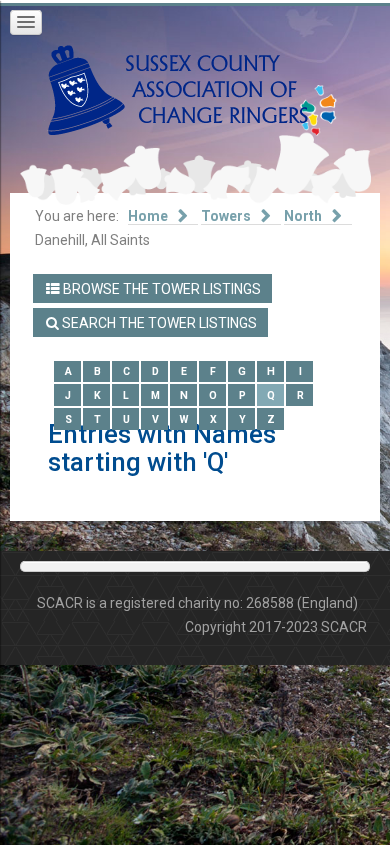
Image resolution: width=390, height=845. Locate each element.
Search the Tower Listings (158, 323)
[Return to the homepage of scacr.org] (178, 89)
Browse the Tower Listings (160, 289)
